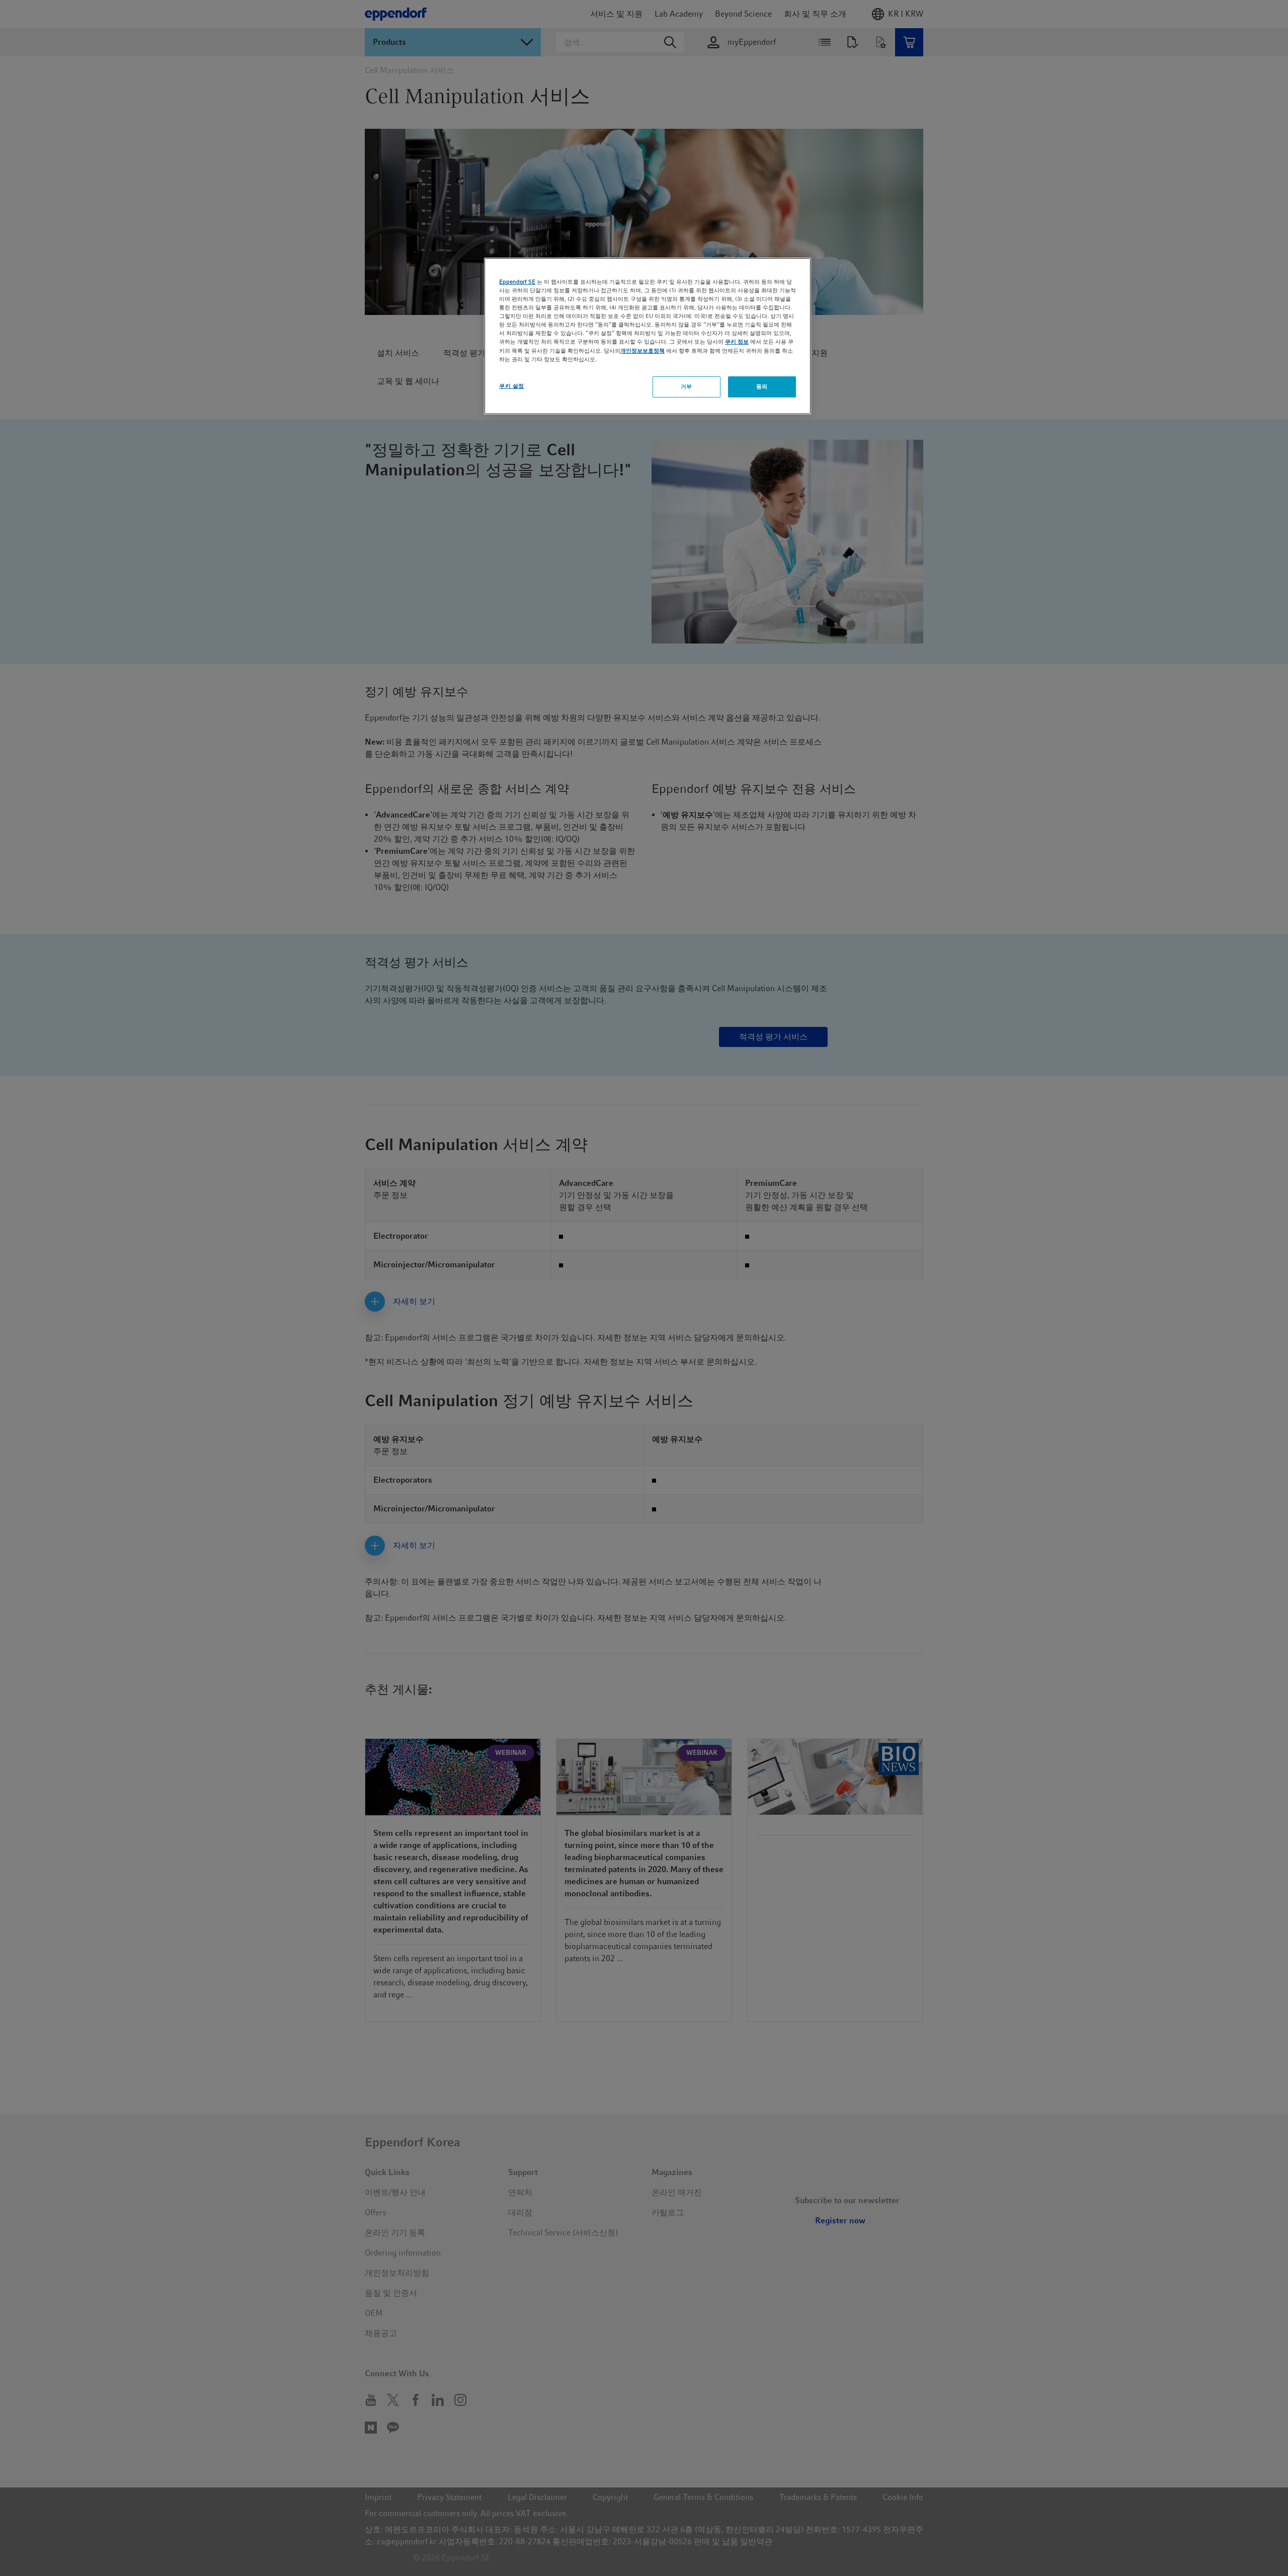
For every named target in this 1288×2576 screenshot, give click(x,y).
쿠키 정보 (737, 342)
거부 (687, 386)
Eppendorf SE (517, 282)
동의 (762, 386)
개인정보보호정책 (642, 351)
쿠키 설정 (512, 386)
